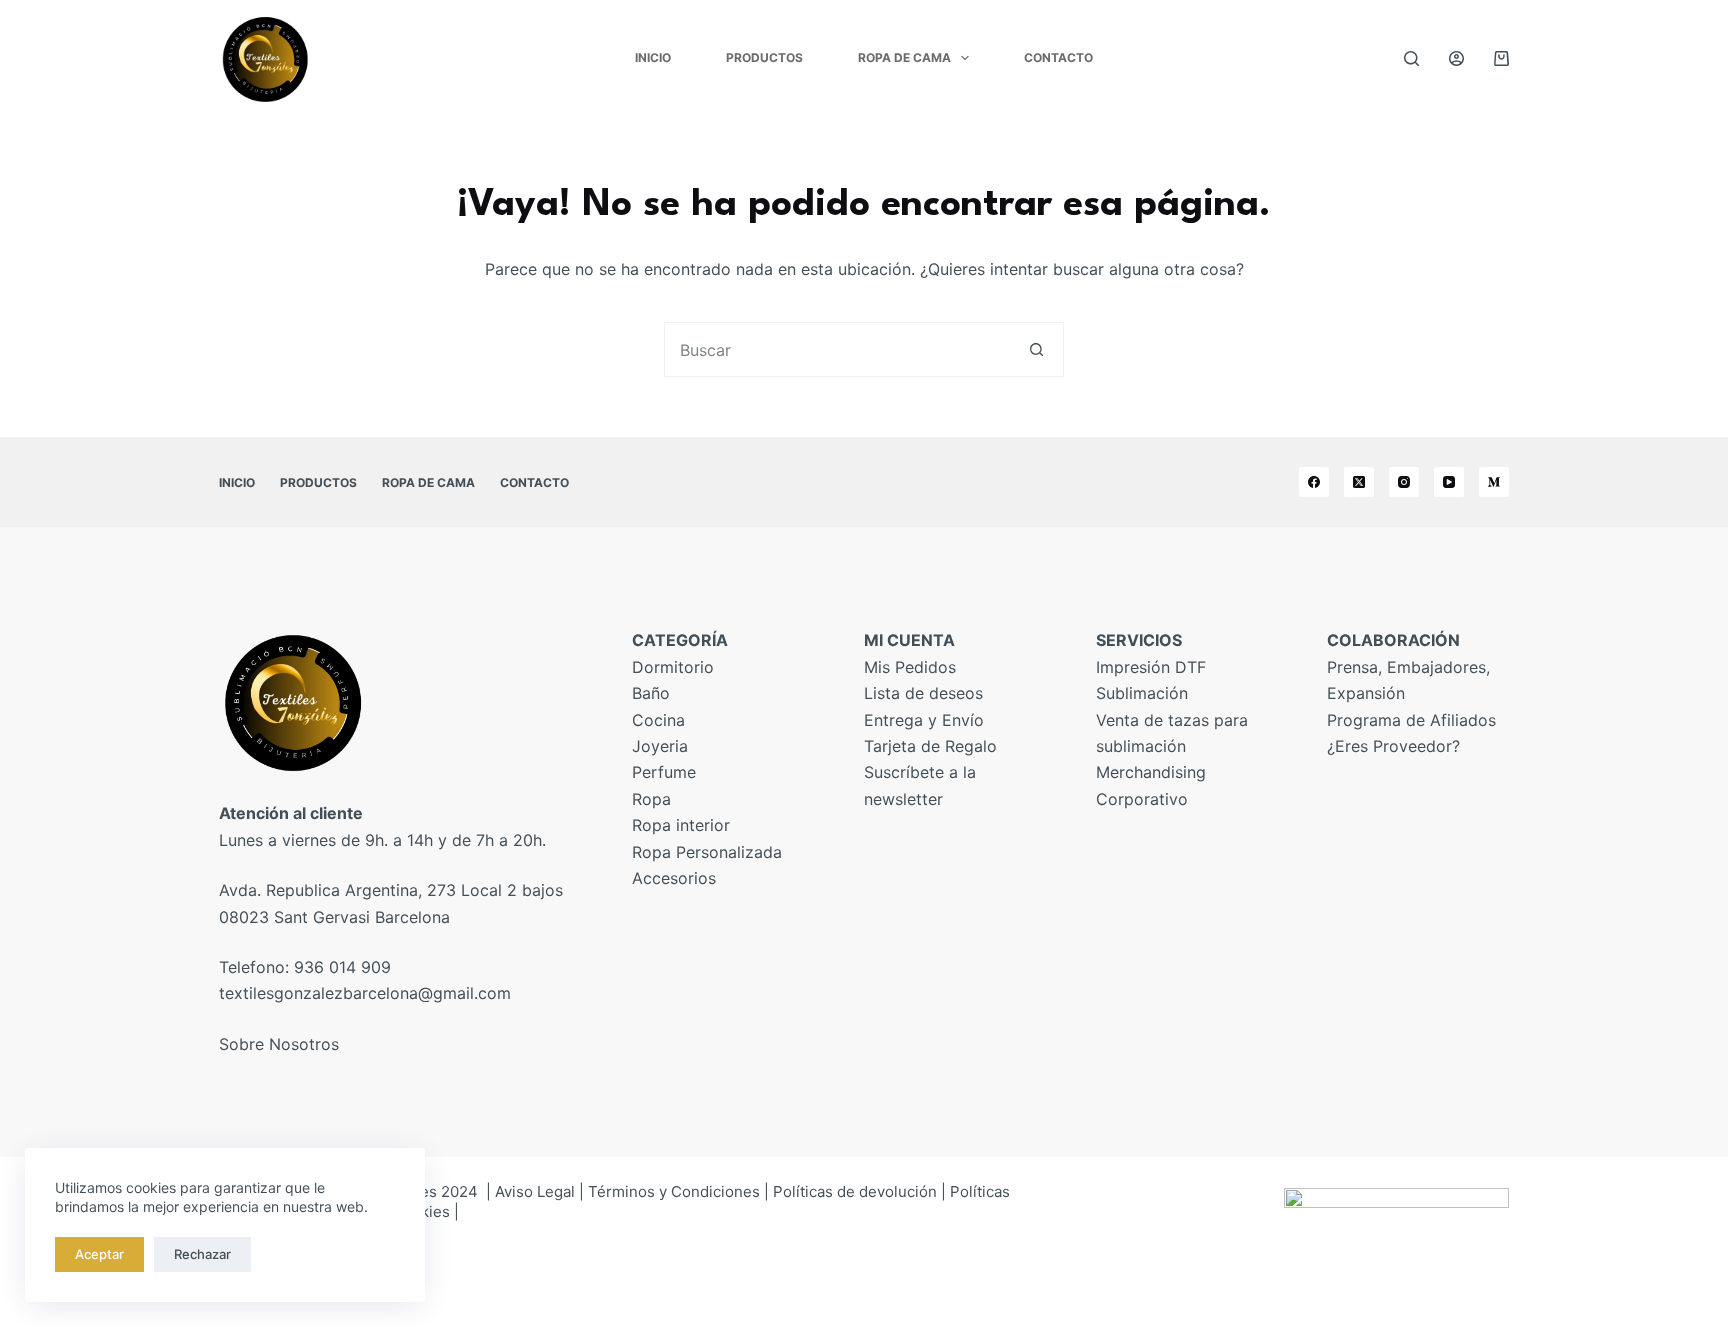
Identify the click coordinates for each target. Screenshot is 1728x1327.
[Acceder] (1456, 58)
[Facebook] (1314, 482)
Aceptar (99, 1254)
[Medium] (1494, 482)
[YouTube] (1449, 482)
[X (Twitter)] (1359, 482)
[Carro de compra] (1501, 58)
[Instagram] (1404, 482)
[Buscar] (1411, 58)
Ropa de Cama (904, 57)
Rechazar (202, 1254)
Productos (764, 57)
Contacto (1058, 57)
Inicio (653, 57)
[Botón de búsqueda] (1036, 349)
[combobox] (837, 349)
